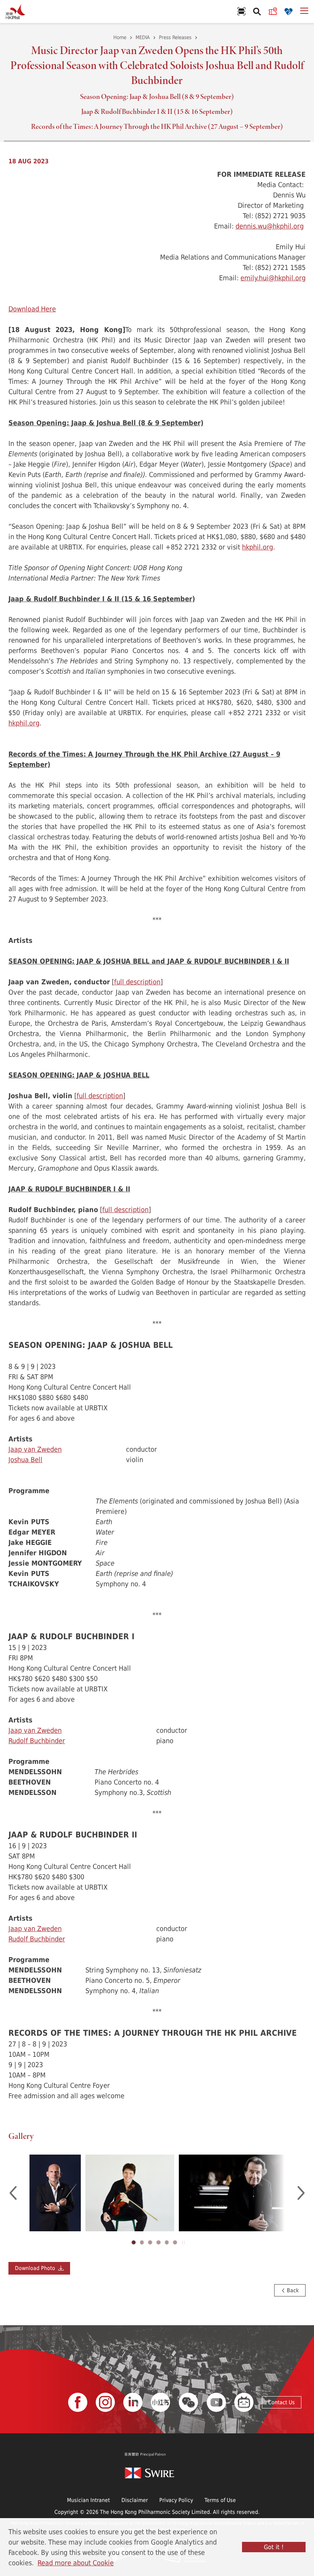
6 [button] (175, 2242)
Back (292, 2290)
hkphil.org (258, 547)
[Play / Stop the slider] (183, 2242)
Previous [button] (13, 2193)
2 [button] (142, 2242)
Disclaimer (135, 2500)
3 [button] (150, 2242)
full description (137, 982)
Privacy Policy (176, 2500)
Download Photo (37, 2268)
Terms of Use (220, 2500)
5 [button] (167, 2242)
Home (120, 37)
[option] (55, 2193)
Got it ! (274, 2547)
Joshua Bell (25, 1459)
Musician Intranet (88, 2500)
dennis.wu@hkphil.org (270, 226)
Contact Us (281, 2402)
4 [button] (159, 2242)
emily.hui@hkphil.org (273, 278)
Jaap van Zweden (35, 1449)
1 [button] (134, 2242)
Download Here (32, 309)
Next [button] (301, 2193)
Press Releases (175, 37)
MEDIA (143, 37)
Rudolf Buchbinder (37, 1740)
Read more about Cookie (76, 2563)
